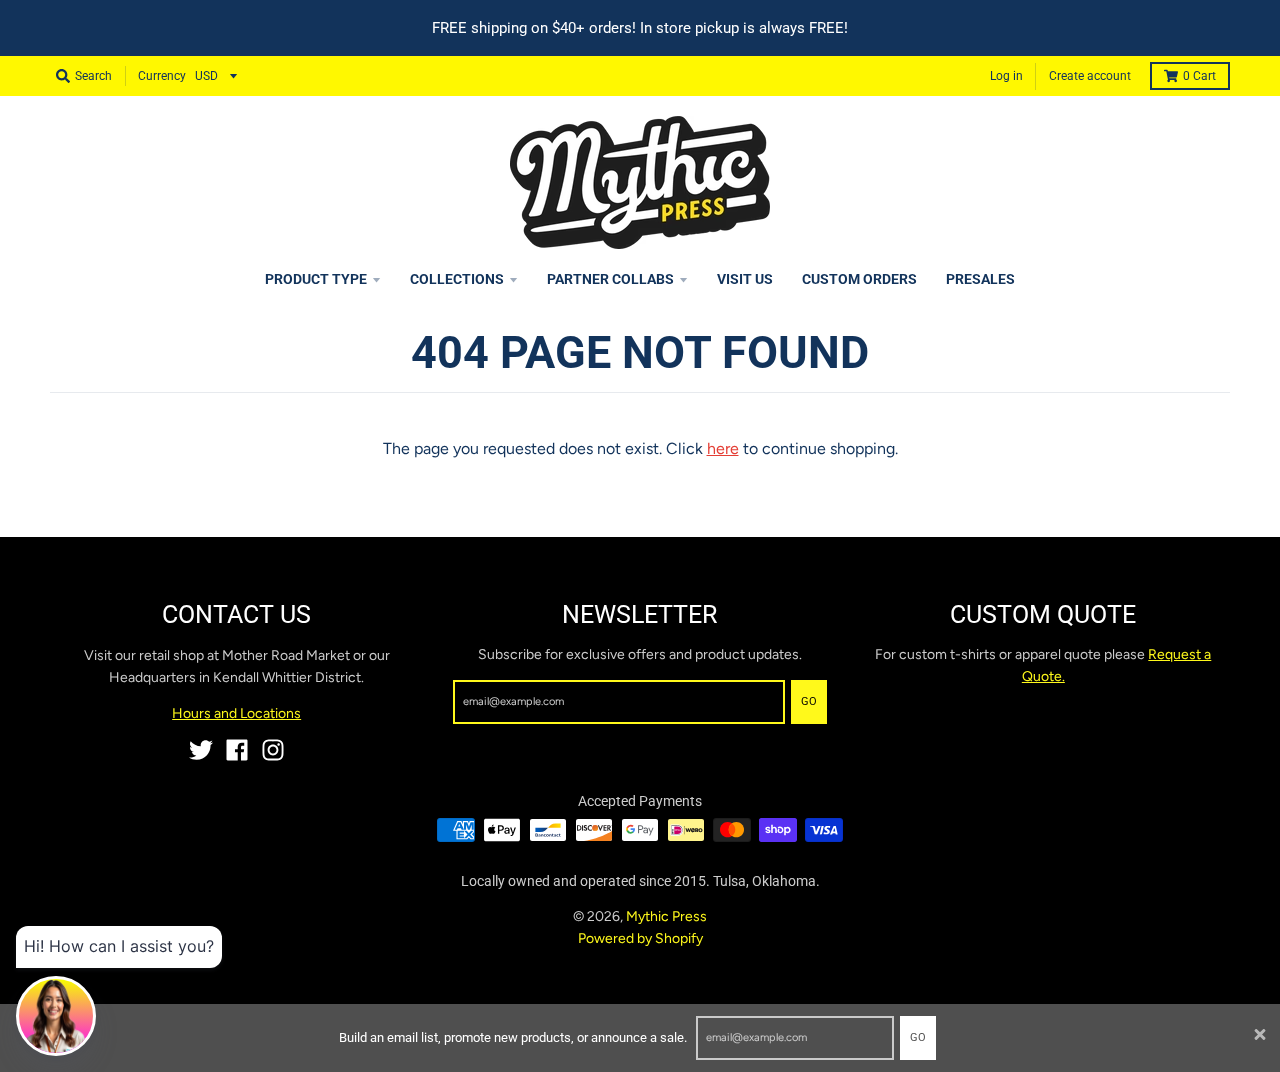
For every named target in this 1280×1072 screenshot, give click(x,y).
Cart (1199, 76)
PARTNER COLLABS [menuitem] (610, 279)
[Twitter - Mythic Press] (201, 750)
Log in (1006, 76)
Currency (162, 76)
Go (918, 1037)
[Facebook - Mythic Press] (237, 750)
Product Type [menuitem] (316, 279)
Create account (1090, 76)
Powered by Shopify (640, 938)
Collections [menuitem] (457, 279)
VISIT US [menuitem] (745, 279)
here (723, 448)
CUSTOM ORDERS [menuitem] (859, 279)
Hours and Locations (236, 713)
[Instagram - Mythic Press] (273, 750)
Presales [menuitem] (980, 279)
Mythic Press (666, 916)
